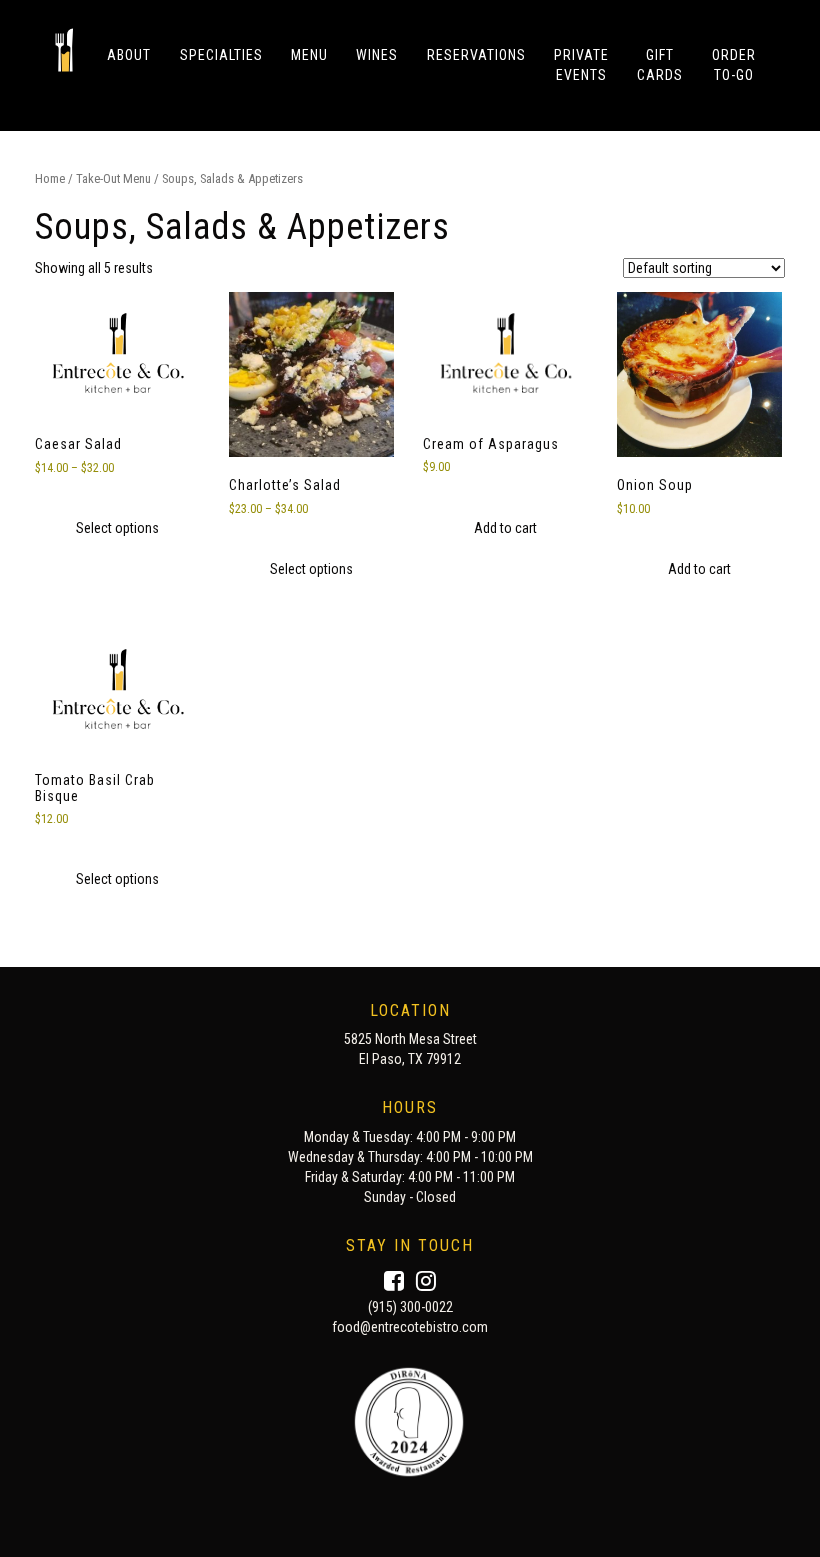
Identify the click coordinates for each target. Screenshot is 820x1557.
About (129, 55)
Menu (309, 55)
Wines (377, 55)
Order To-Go (734, 65)
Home (50, 178)
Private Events (581, 65)
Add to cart (505, 528)
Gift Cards (660, 65)
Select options (117, 528)
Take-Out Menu (113, 178)
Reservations (476, 55)
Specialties (221, 55)
